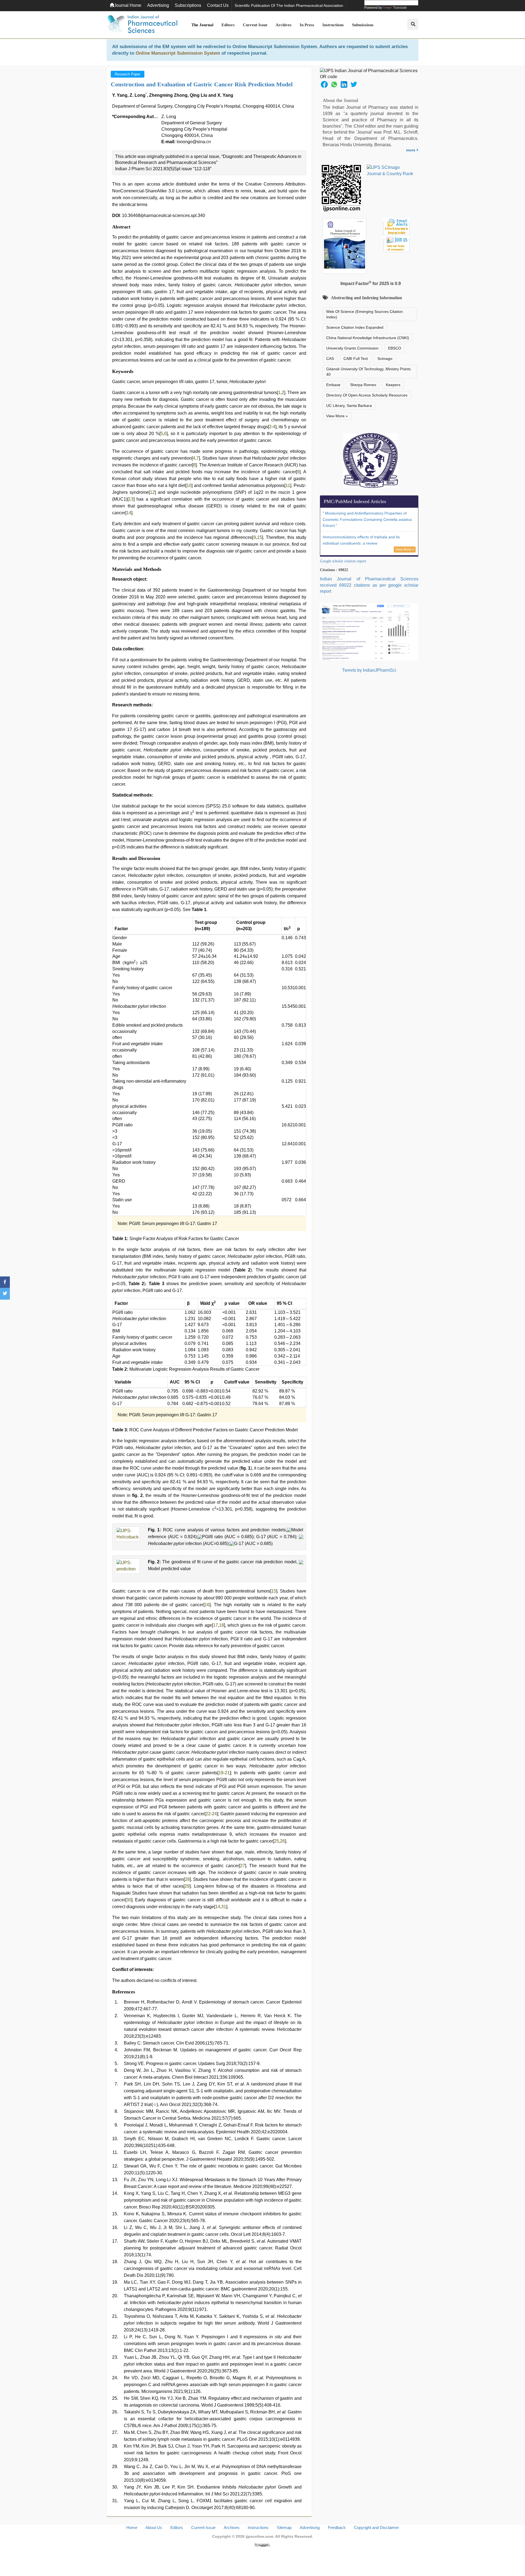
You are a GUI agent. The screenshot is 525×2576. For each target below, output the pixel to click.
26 (282, 1841)
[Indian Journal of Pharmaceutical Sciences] (142, 25)
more (411, 150)
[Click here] (262, 2545)
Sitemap (284, 2527)
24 (214, 1814)
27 (243, 1866)
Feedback (337, 2527)
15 (259, 537)
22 (208, 1814)
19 (221, 1773)
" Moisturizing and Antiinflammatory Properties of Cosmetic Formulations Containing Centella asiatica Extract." (367, 519)
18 (221, 1625)
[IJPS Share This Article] (324, 84)
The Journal (202, 25)
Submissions (363, 25)
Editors (228, 25)
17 (215, 1625)
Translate (400, 8)
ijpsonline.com (259, 2536)
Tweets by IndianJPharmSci (369, 670)
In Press (307, 25)
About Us (154, 2527)
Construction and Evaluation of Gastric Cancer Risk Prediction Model (202, 84)
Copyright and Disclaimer (376, 2527)
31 (224, 1907)
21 (227, 1773)
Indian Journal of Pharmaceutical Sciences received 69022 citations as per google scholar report (369, 585)
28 (187, 1879)
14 (129, 513)
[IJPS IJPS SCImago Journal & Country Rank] (390, 171)
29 (187, 1886)
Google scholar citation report (343, 561)
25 (276, 1841)
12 (152, 492)
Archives (284, 25)
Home (132, 2527)
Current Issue (255, 25)
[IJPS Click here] (369, 632)
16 (207, 1605)
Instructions (333, 25)
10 (189, 485)
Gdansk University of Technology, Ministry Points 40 (368, 372)
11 (288, 485)
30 (129, 1900)
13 (131, 499)
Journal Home (128, 5)
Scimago (385, 359)
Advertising (158, 5)
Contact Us (218, 5)
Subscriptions (188, 5)
